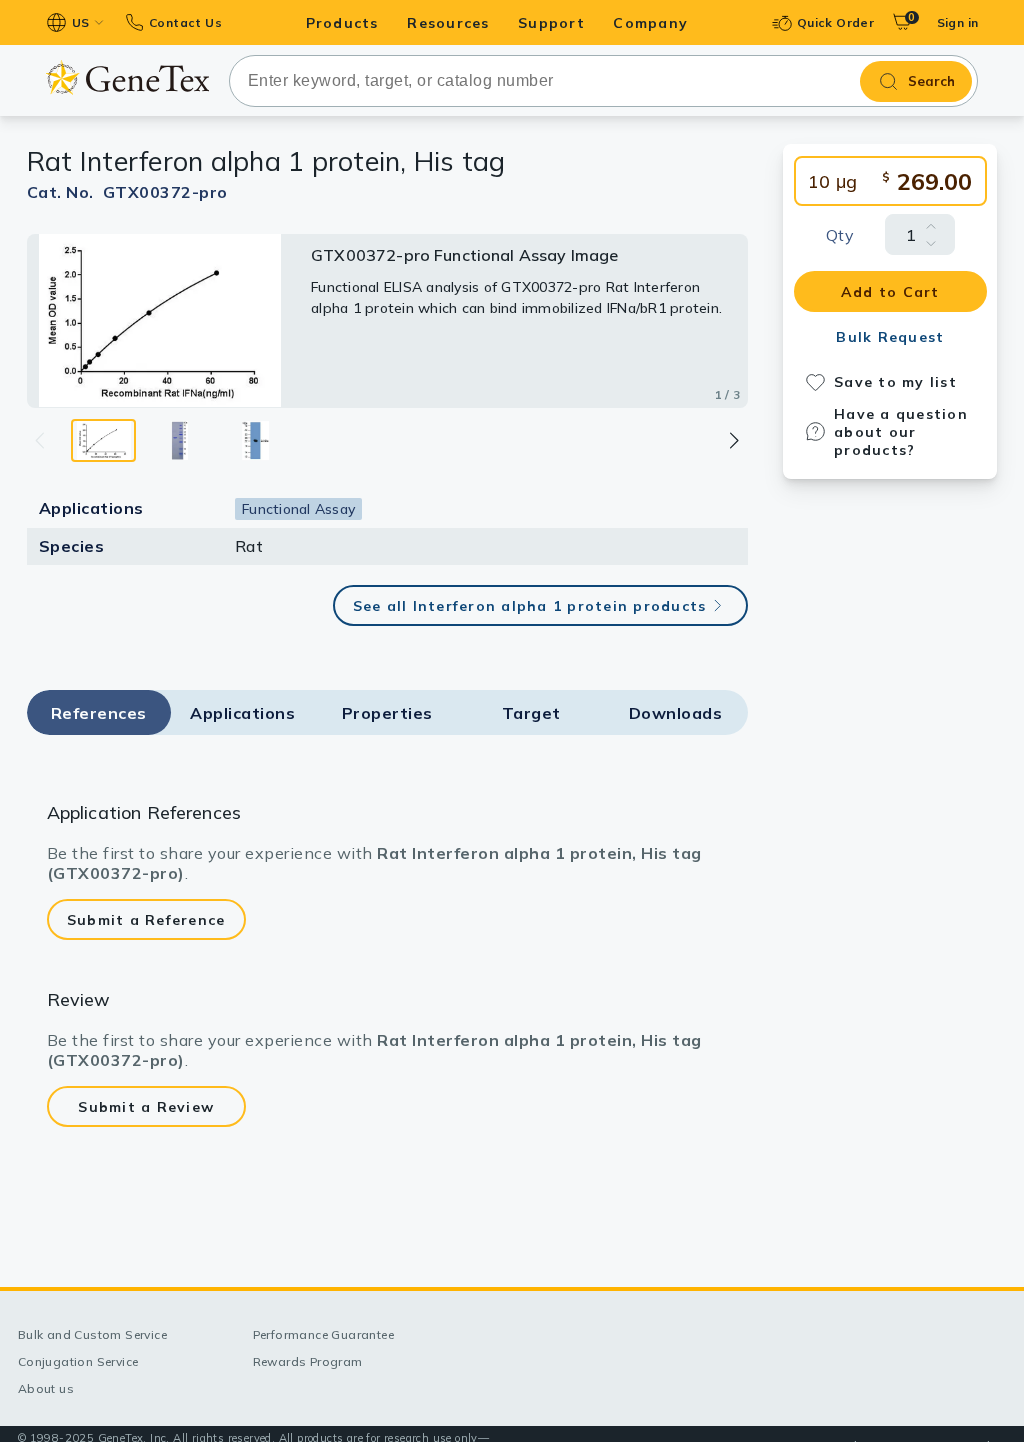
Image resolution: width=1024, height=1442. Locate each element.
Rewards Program (308, 1361)
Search (931, 81)
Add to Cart (890, 292)
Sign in (958, 22)
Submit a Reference (146, 920)
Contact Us (185, 22)
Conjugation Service (78, 1361)
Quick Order (835, 22)
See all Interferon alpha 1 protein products (530, 606)
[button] (733, 440)
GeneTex (127, 77)
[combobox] (604, 81)
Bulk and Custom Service (92, 1334)
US (81, 22)
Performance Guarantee (323, 1334)
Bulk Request (890, 337)
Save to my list (895, 382)
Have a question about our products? (901, 432)
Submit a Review (146, 1107)
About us (46, 1388)
